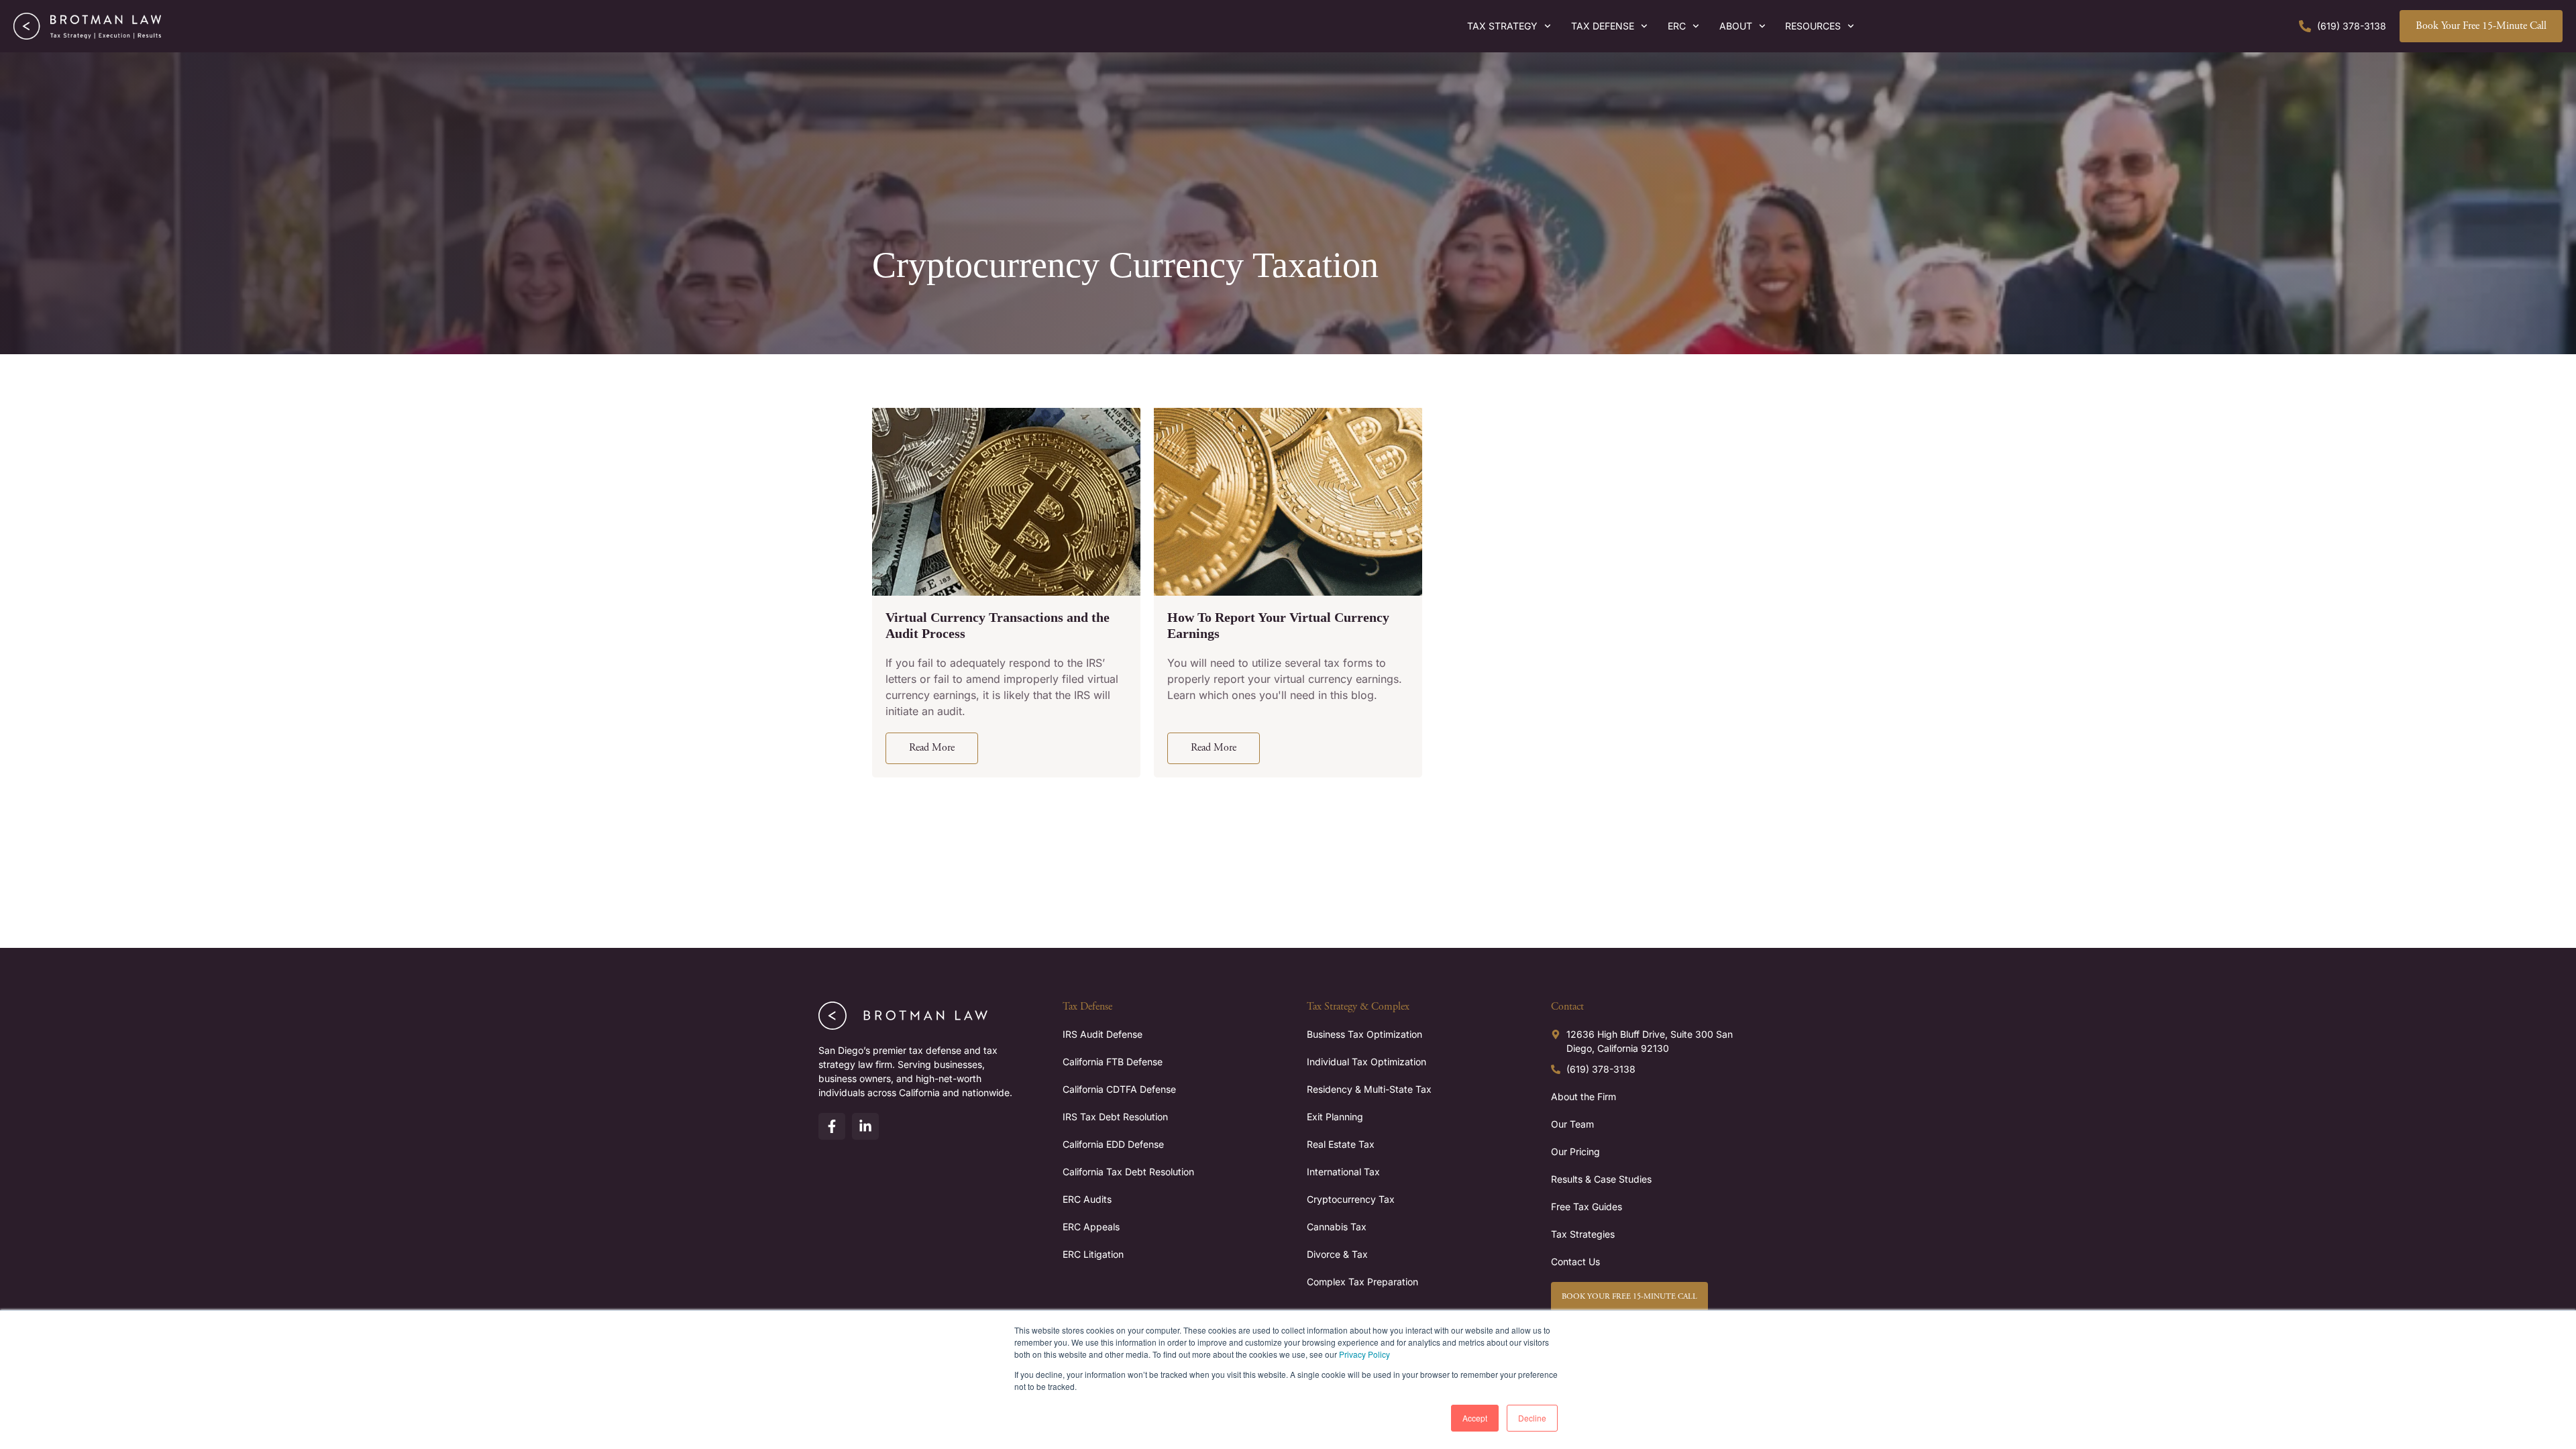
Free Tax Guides (1587, 1206)
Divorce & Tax (1337, 1254)
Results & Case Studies (1601, 1179)
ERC (1677, 26)
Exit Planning (1335, 1117)
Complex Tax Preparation (1362, 1282)
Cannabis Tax (1337, 1227)
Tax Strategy (1502, 26)
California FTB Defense (1113, 1062)
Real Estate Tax (1341, 1144)
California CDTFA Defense (1119, 1089)
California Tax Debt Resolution (1128, 1172)
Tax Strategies (1583, 1234)
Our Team (1572, 1124)
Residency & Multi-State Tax (1369, 1089)
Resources (1813, 26)
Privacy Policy (1364, 1354)
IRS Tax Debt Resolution (1115, 1117)
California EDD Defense (1113, 1144)
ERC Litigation (1093, 1254)
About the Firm (1584, 1096)
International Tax (1343, 1172)
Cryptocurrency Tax (1351, 1199)
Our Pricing (1575, 1151)
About (1736, 26)
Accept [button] (1475, 1418)
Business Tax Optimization (1364, 1034)
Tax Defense (1603, 26)
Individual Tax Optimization (1366, 1062)
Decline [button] (1532, 1418)
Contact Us (1575, 1262)
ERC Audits (1087, 1199)
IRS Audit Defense (1103, 1034)
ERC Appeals (1091, 1227)
